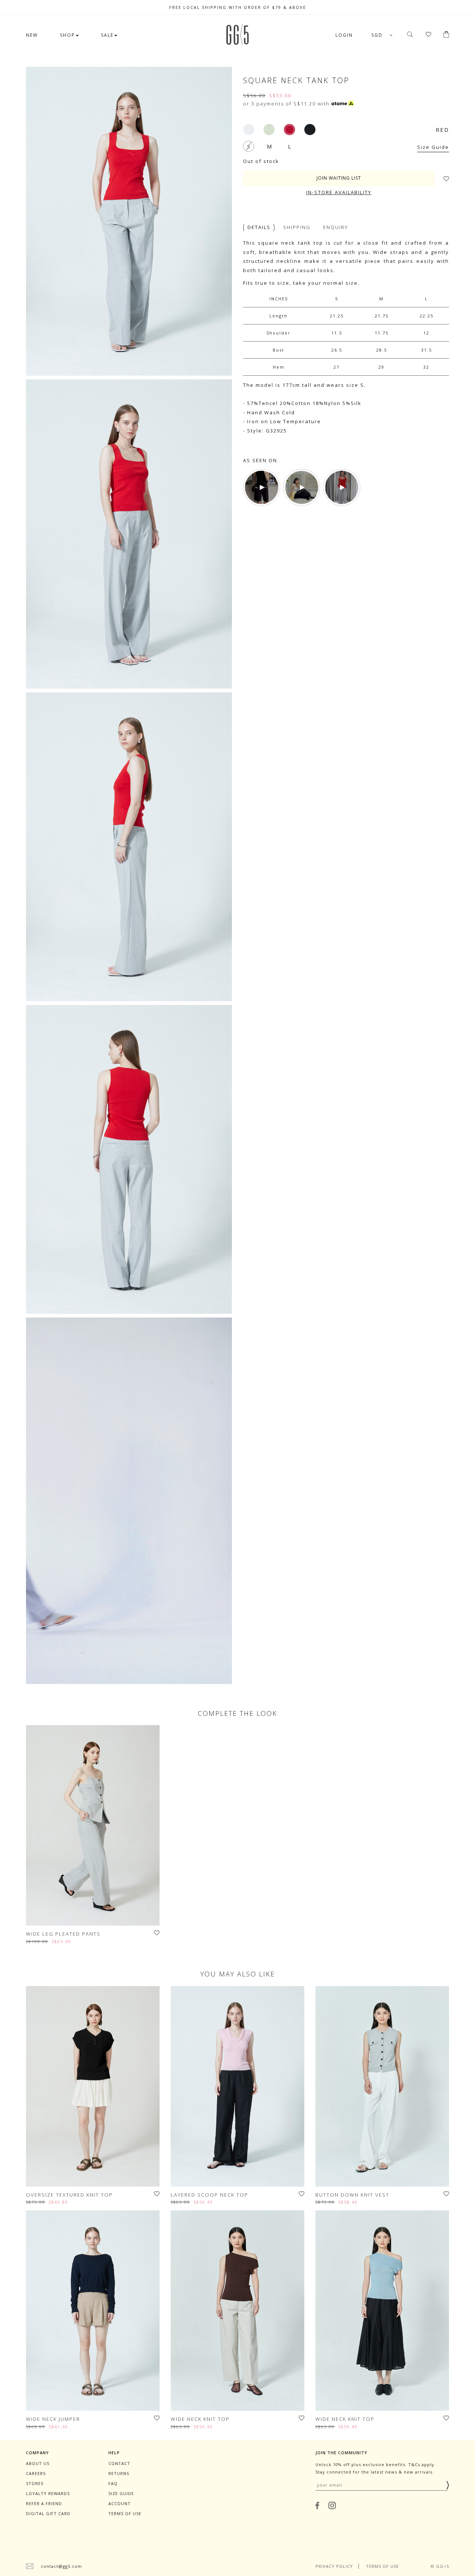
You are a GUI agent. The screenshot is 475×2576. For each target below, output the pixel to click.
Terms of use (125, 2513)
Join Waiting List (339, 178)
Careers (36, 2473)
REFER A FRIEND (44, 2503)
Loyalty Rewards (48, 2493)
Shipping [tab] (297, 227)
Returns (119, 2473)
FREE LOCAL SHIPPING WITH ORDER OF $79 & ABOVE (238, 7)
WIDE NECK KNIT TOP (200, 2419)
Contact (119, 2463)
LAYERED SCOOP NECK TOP (209, 2195)
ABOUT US (38, 2463)
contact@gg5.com (61, 2566)
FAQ (113, 2483)
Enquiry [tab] (336, 227)
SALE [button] (107, 35)
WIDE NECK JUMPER (53, 2419)
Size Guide (433, 147)
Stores (35, 2483)
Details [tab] (259, 227)
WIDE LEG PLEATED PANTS (63, 1934)
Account (119, 2503)
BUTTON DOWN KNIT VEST (352, 2195)
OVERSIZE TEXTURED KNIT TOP (69, 2195)
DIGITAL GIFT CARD (48, 2513)
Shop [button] (68, 35)
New (32, 35)
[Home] (237, 43)
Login (344, 35)
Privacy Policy (334, 2566)
